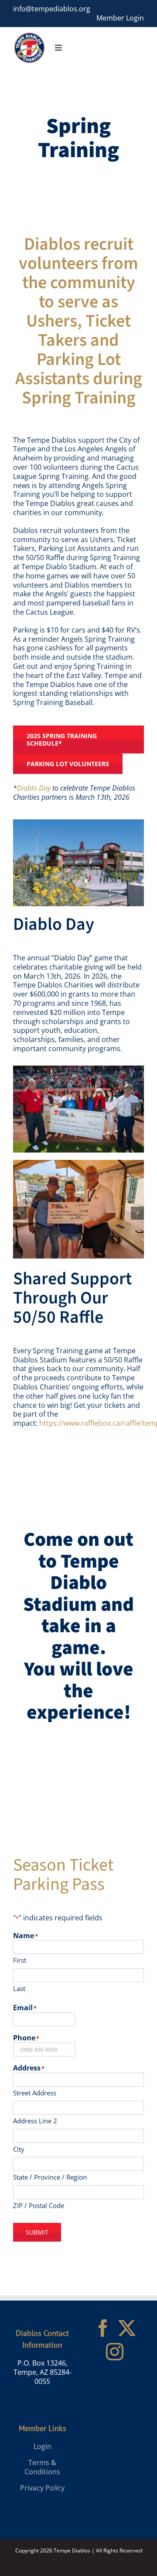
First (20, 1960)
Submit (37, 2232)
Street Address (35, 2093)
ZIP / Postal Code (39, 2205)
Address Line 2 (35, 2121)
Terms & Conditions (42, 2467)
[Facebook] (103, 2328)
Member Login (120, 18)
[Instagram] (115, 2352)
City (19, 2149)
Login (43, 2446)
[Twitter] (127, 2328)
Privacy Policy (42, 2488)
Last (19, 1988)
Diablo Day (34, 788)
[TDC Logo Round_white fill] (29, 35)
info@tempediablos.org (52, 9)
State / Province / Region (50, 2177)
